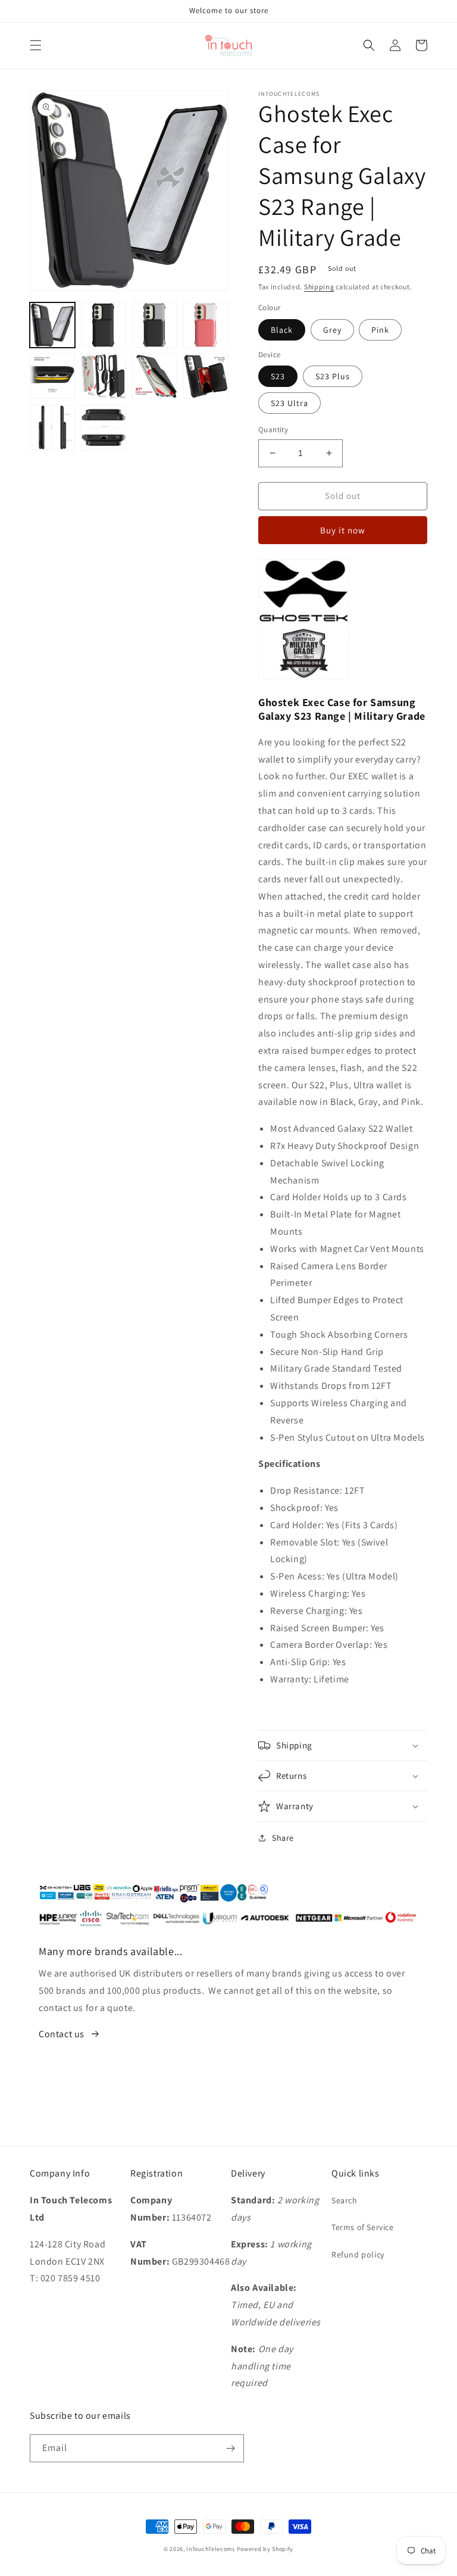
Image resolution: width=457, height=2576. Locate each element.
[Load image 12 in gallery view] (104, 427)
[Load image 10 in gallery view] (206, 376)
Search (345, 2200)
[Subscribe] (230, 2448)
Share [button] (283, 1838)
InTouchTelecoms (211, 2549)
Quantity (273, 430)
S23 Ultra (289, 403)
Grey (332, 330)
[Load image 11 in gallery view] (52, 427)
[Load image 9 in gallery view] (155, 376)
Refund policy (358, 2255)
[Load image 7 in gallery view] (52, 376)
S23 (278, 376)
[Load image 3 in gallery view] (155, 325)
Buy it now (343, 530)
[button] (36, 45)
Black (282, 330)
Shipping (319, 287)
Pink (380, 330)
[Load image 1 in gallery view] (52, 325)
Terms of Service (363, 2227)
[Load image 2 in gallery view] (104, 325)
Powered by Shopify (265, 2549)
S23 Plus (333, 376)
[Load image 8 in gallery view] (104, 376)
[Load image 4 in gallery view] (206, 325)
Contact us (62, 2034)
